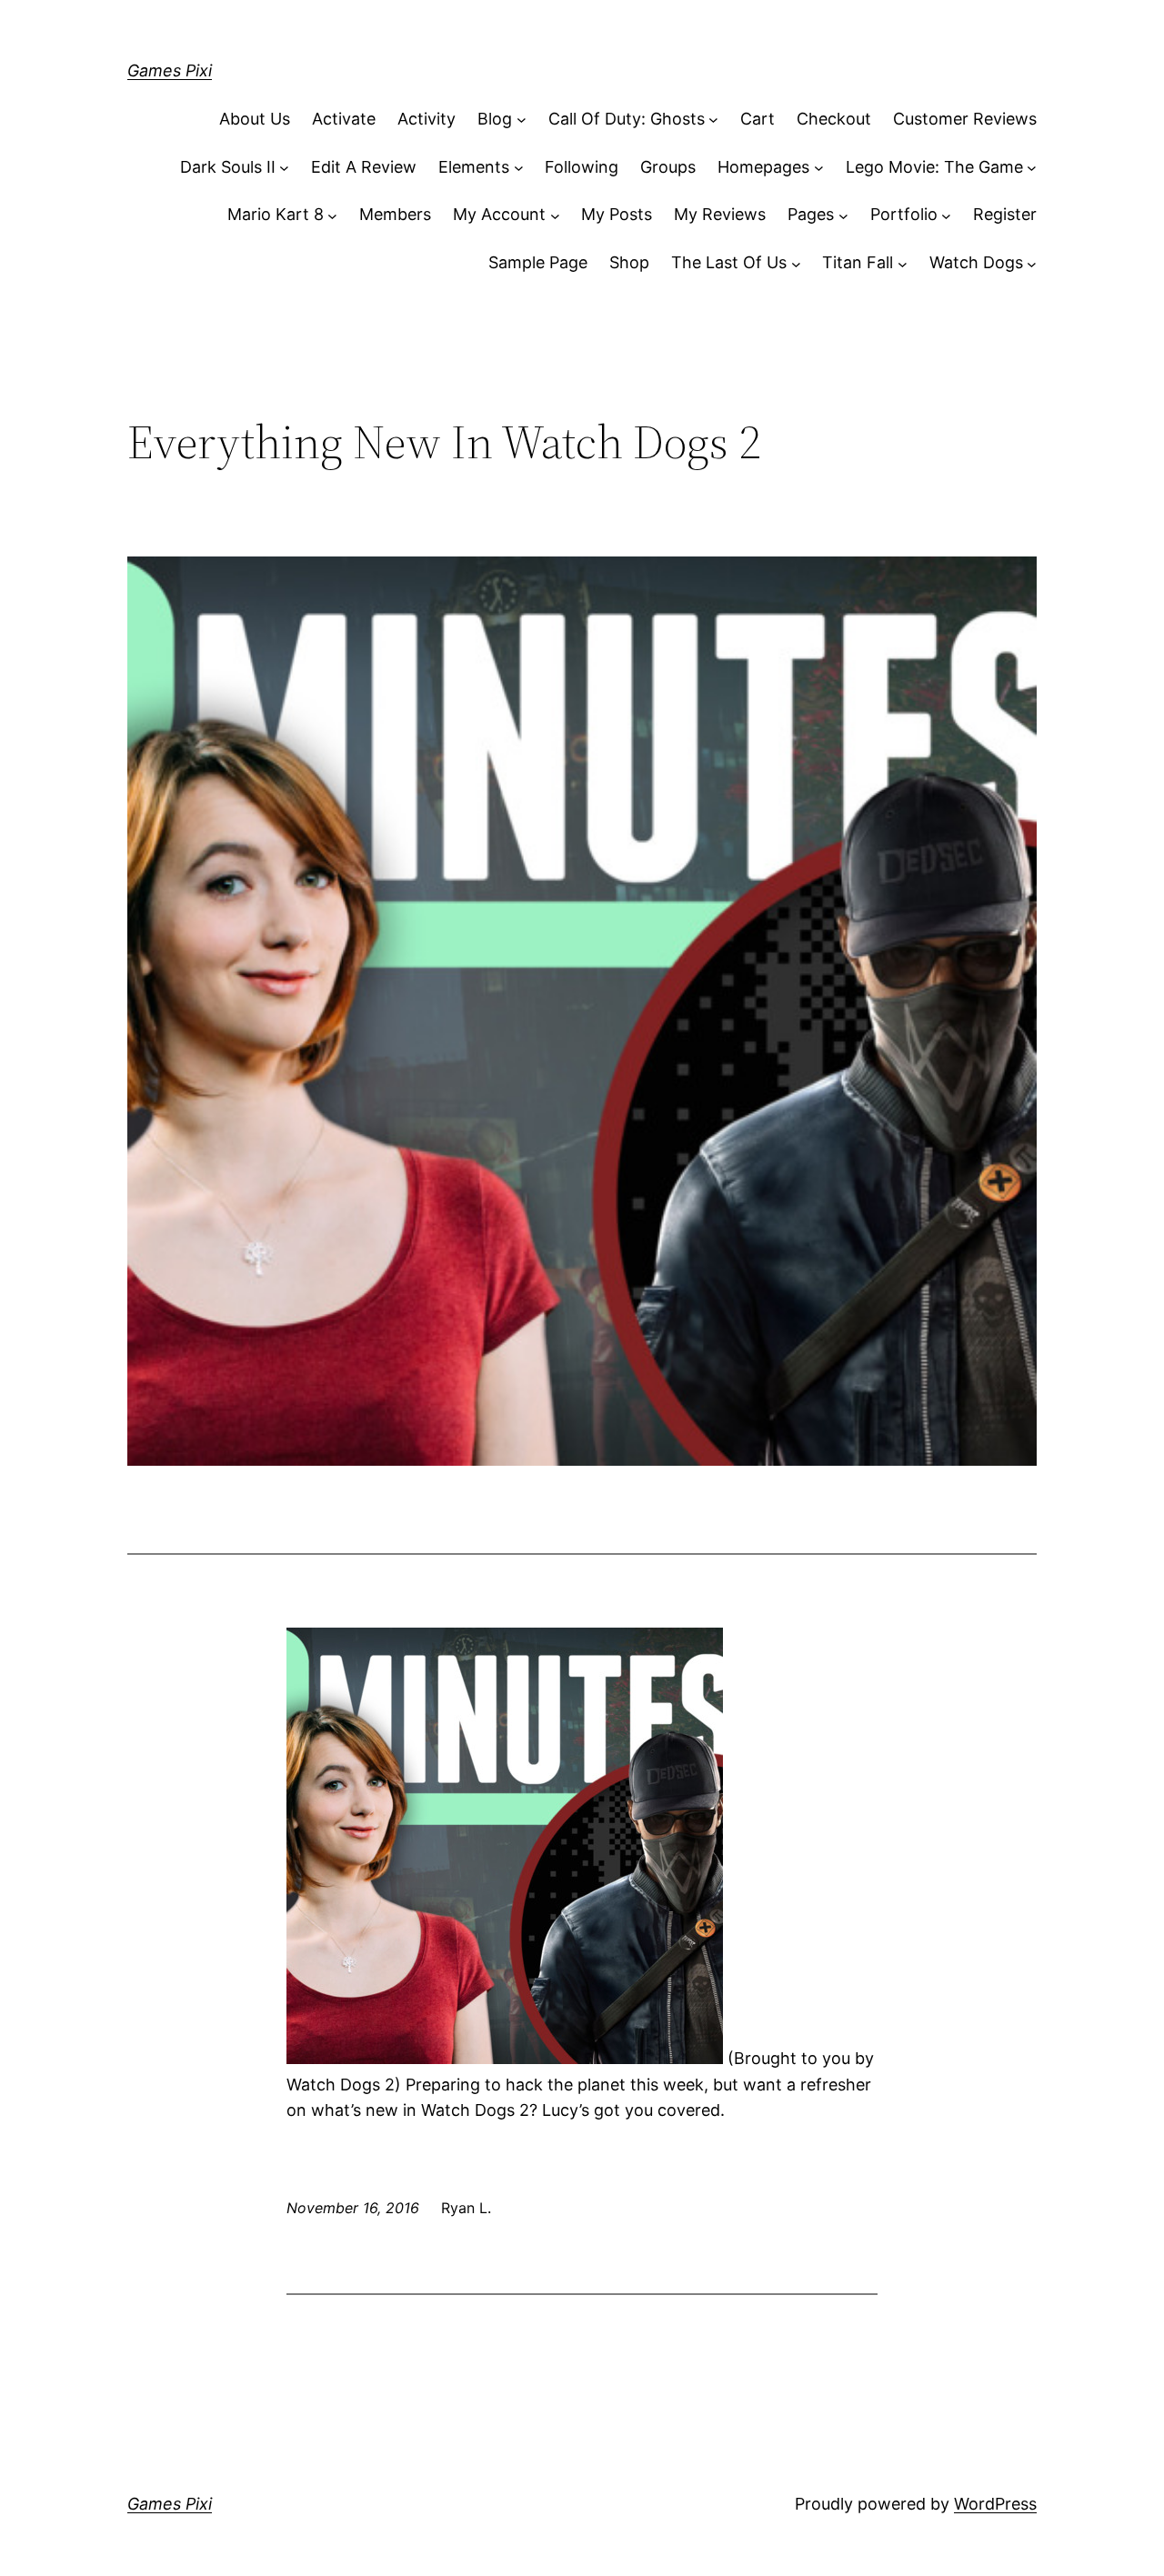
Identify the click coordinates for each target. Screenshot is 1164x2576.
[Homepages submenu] (819, 168)
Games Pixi (170, 70)
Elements (474, 167)
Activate (344, 119)
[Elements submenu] (519, 168)
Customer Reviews (965, 119)
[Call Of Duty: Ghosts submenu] (713, 120)
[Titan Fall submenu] (903, 263)
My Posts (617, 214)
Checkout (834, 119)
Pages (811, 214)
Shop (629, 262)
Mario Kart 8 (276, 214)
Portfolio (904, 214)
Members (395, 214)
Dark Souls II (228, 167)
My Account (499, 214)
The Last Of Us (729, 262)
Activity (426, 119)
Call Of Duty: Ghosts (627, 119)
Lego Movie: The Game (934, 167)
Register (1005, 214)
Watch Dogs (976, 262)
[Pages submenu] (843, 215)
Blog (495, 119)
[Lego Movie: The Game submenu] (1032, 168)
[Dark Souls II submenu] (284, 168)
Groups (668, 167)
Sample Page (538, 262)
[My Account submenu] (555, 215)
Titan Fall (858, 262)
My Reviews (720, 214)
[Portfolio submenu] (946, 215)
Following (582, 167)
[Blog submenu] (522, 120)
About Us (255, 119)
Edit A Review (364, 167)
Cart (758, 119)
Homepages (763, 167)
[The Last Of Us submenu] (796, 263)
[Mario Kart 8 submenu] (332, 215)
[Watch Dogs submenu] (1032, 263)
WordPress (995, 2504)
